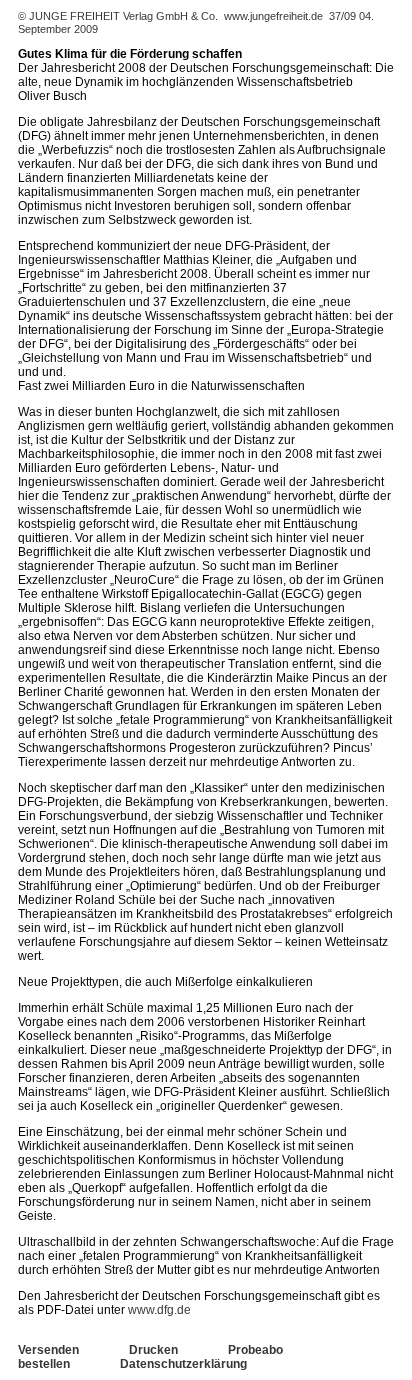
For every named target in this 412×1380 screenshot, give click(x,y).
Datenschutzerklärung (183, 1364)
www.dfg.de (159, 1310)
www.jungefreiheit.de (273, 16)
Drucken (153, 1350)
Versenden (48, 1350)
